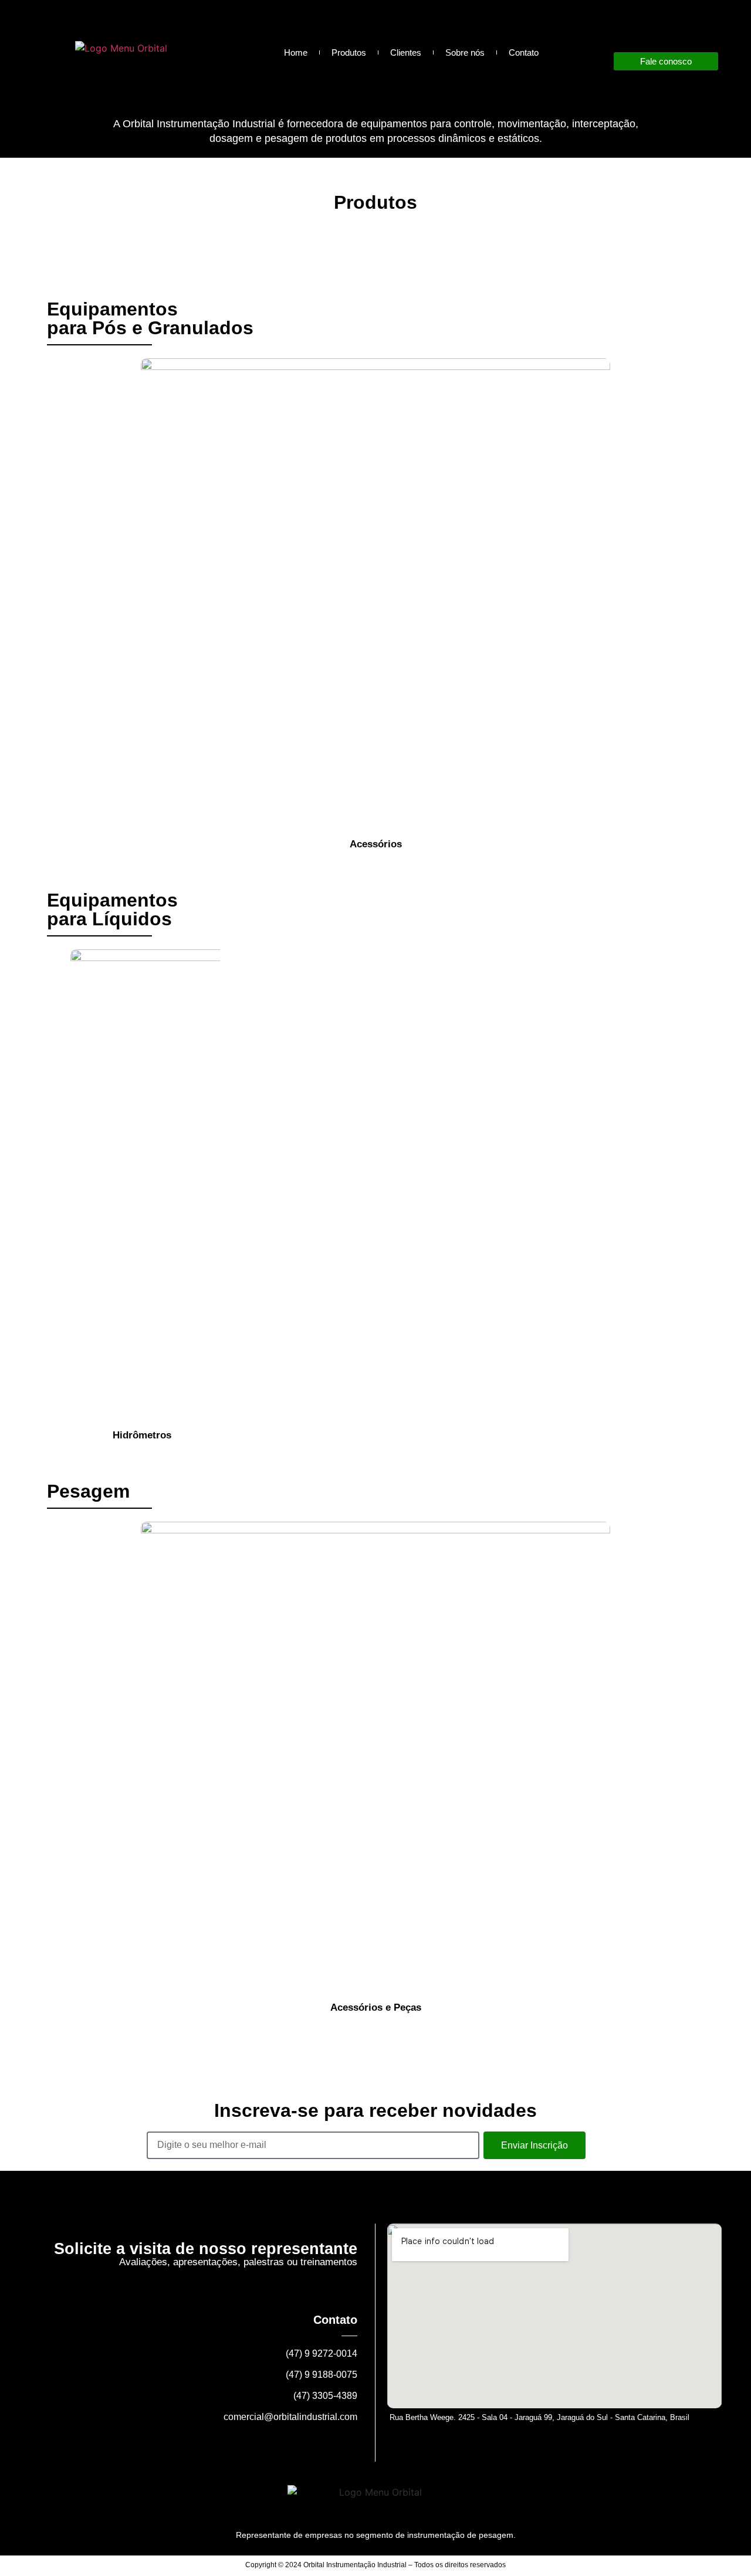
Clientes (406, 52)
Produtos (349, 52)
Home (296, 52)
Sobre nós (465, 52)
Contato (524, 52)
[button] (53, 604)
